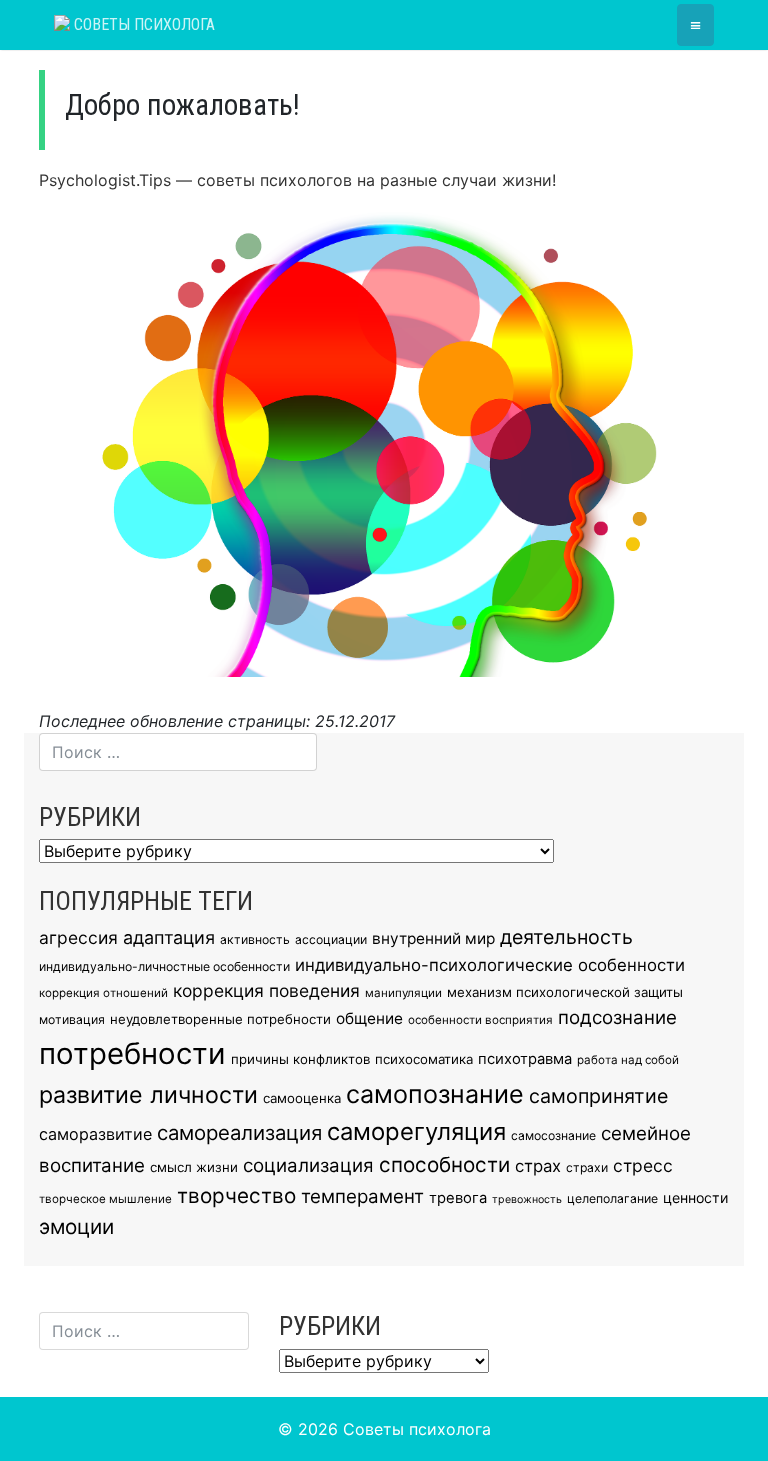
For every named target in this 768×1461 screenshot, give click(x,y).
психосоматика (424, 1059)
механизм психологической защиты (565, 992)
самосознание (553, 1135)
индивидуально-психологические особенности (490, 965)
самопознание (435, 1094)
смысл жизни (194, 1167)
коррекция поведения (266, 990)
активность (255, 939)
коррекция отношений (103, 993)
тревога (458, 1198)
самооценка (302, 1098)
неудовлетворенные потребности (220, 1019)
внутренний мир (433, 938)
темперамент (362, 1196)
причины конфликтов (300, 1059)
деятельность (566, 937)
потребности (132, 1053)
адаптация (169, 937)
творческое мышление (105, 1199)
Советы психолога (142, 24)
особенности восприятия (480, 1020)
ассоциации (331, 939)
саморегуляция (416, 1131)
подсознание (617, 1017)
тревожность (527, 1199)
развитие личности (148, 1095)
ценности (695, 1197)
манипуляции (403, 993)
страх (538, 1166)
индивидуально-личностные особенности (164, 966)
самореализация (239, 1132)
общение (369, 1018)
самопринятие (598, 1096)
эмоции (76, 1226)
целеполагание (612, 1198)
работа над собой (628, 1060)
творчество (236, 1195)
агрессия (78, 937)
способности (444, 1164)
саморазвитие (95, 1134)
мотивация (72, 1019)
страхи (587, 1167)
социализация (308, 1165)
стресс (643, 1165)
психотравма (525, 1059)
